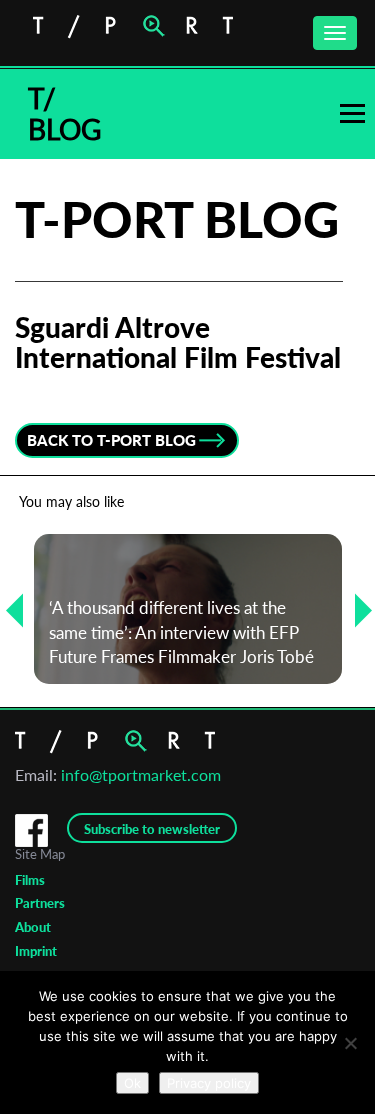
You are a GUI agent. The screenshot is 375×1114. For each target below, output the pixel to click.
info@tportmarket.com (141, 774)
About (33, 927)
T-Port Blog (177, 219)
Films (30, 880)
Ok (132, 1083)
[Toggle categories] (352, 113)
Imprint (36, 951)
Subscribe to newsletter (152, 829)
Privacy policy (209, 1083)
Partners (40, 903)
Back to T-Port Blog (111, 440)
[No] (350, 1043)
